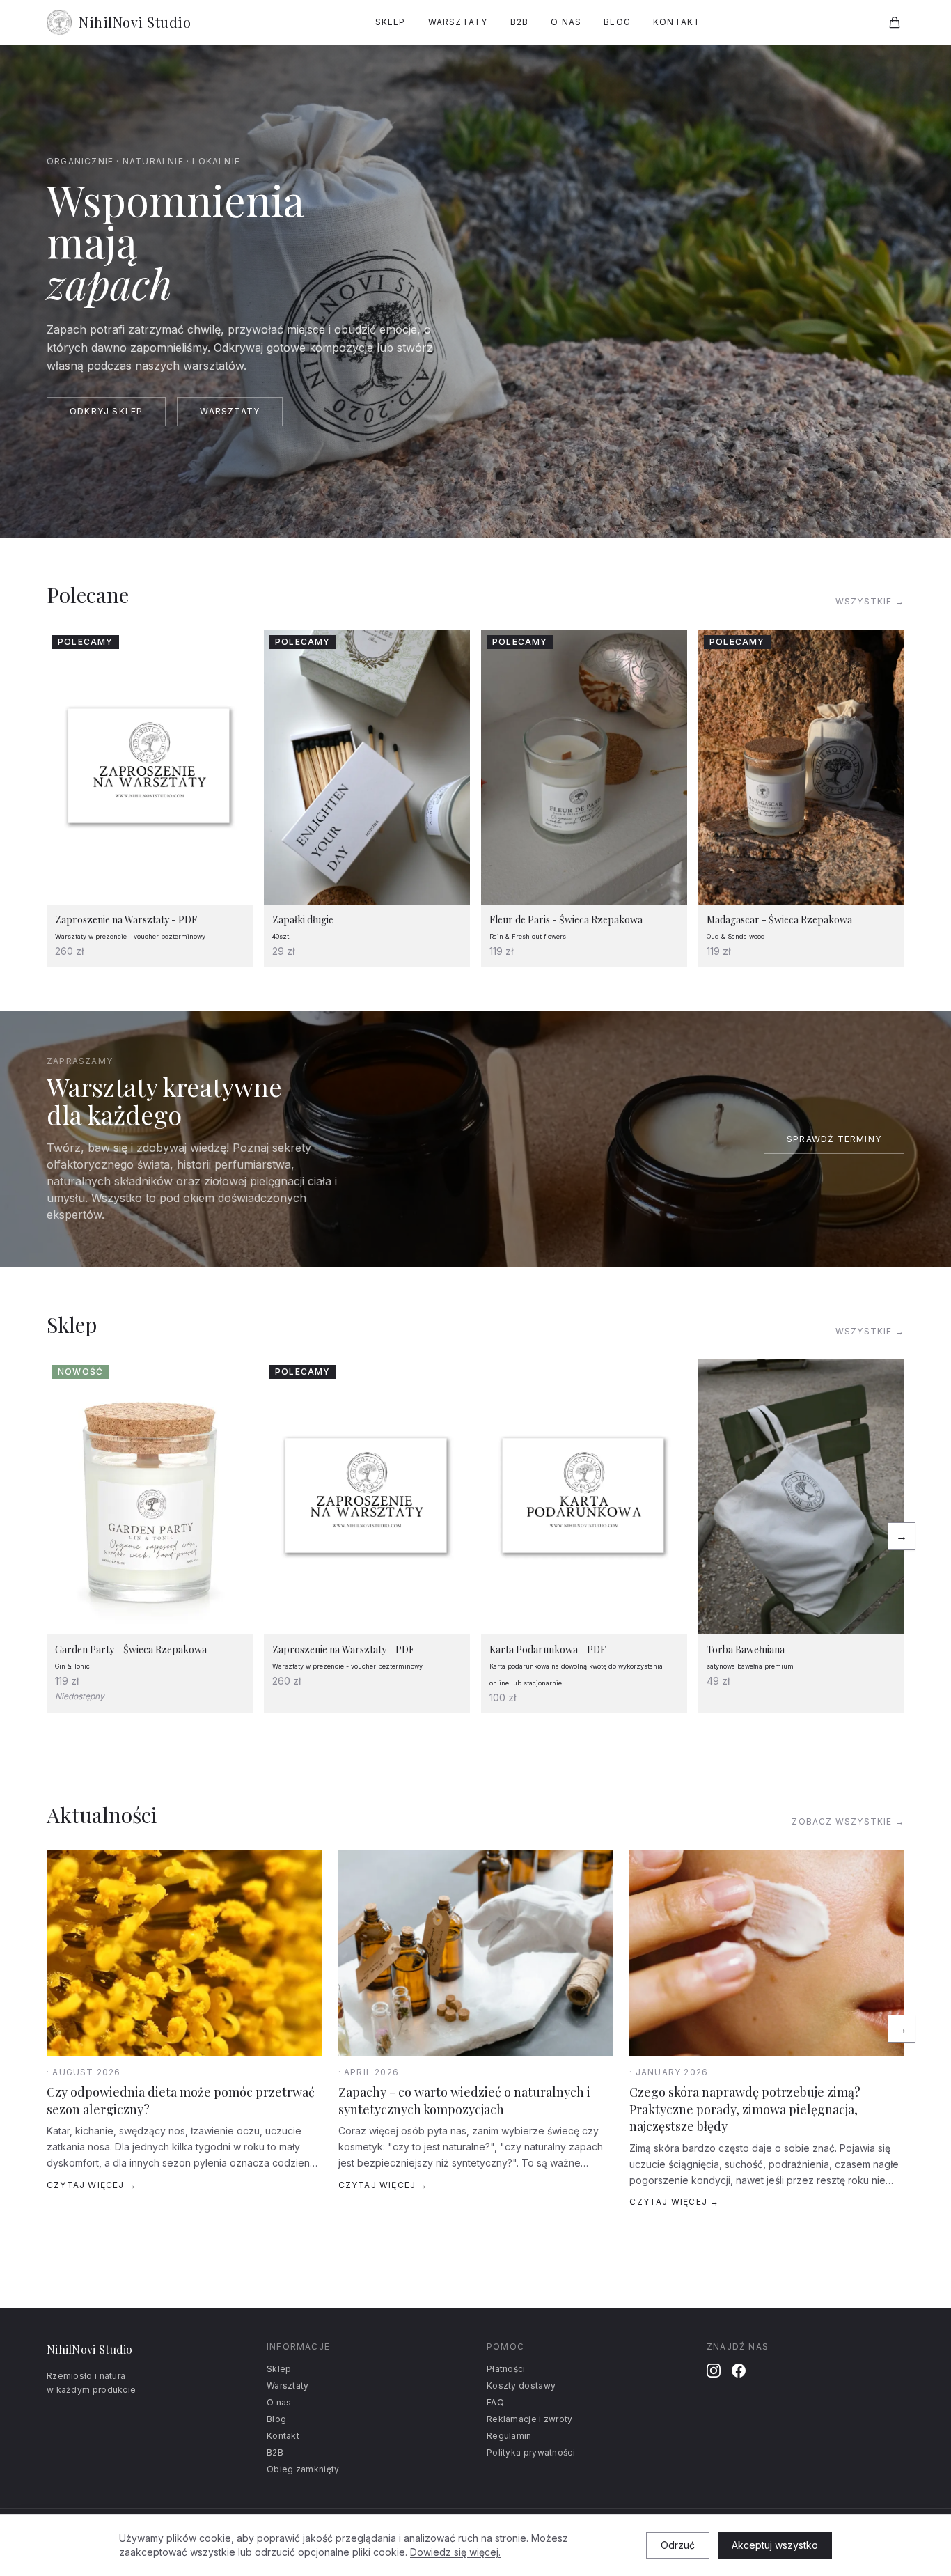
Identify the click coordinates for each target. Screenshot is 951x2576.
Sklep (391, 22)
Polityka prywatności (531, 2452)
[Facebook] (739, 2371)
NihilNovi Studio (135, 22)
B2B (520, 22)
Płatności (506, 2369)
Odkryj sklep (106, 411)
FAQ (495, 2402)
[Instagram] (714, 2371)
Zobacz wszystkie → (848, 1821)
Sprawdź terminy (834, 1139)
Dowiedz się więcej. (455, 2552)
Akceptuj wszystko (775, 2545)
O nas (566, 22)
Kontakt (677, 22)
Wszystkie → (870, 601)
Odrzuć (678, 2545)
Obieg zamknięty (303, 2469)
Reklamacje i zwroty (530, 2419)
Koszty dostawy (521, 2386)
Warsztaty (458, 22)
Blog (617, 22)
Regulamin (509, 2436)
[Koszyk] (895, 22)
